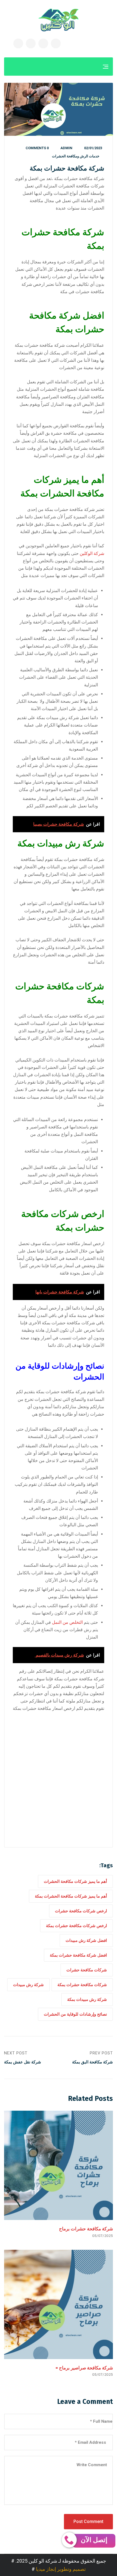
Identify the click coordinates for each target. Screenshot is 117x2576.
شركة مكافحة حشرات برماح (86, 2229)
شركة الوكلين (92, 553)
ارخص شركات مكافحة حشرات (81, 1911)
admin (66, 148)
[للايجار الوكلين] (59, 20)
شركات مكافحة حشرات (87, 1970)
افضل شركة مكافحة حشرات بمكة (78, 1955)
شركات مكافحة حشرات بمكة (82, 1985)
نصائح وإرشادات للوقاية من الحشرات (75, 2014)
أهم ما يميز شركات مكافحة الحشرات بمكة (71, 1896)
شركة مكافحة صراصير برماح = (84, 2368)
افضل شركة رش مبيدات (86, 1940)
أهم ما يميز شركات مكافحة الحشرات (75, 1881)
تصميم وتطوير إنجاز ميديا (61, 2569)
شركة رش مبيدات (28, 1985)
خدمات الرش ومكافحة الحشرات (76, 156)
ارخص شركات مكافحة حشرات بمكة (76, 1926)
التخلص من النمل (67, 1622)
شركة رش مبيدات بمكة (87, 1999)
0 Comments (37, 148)
